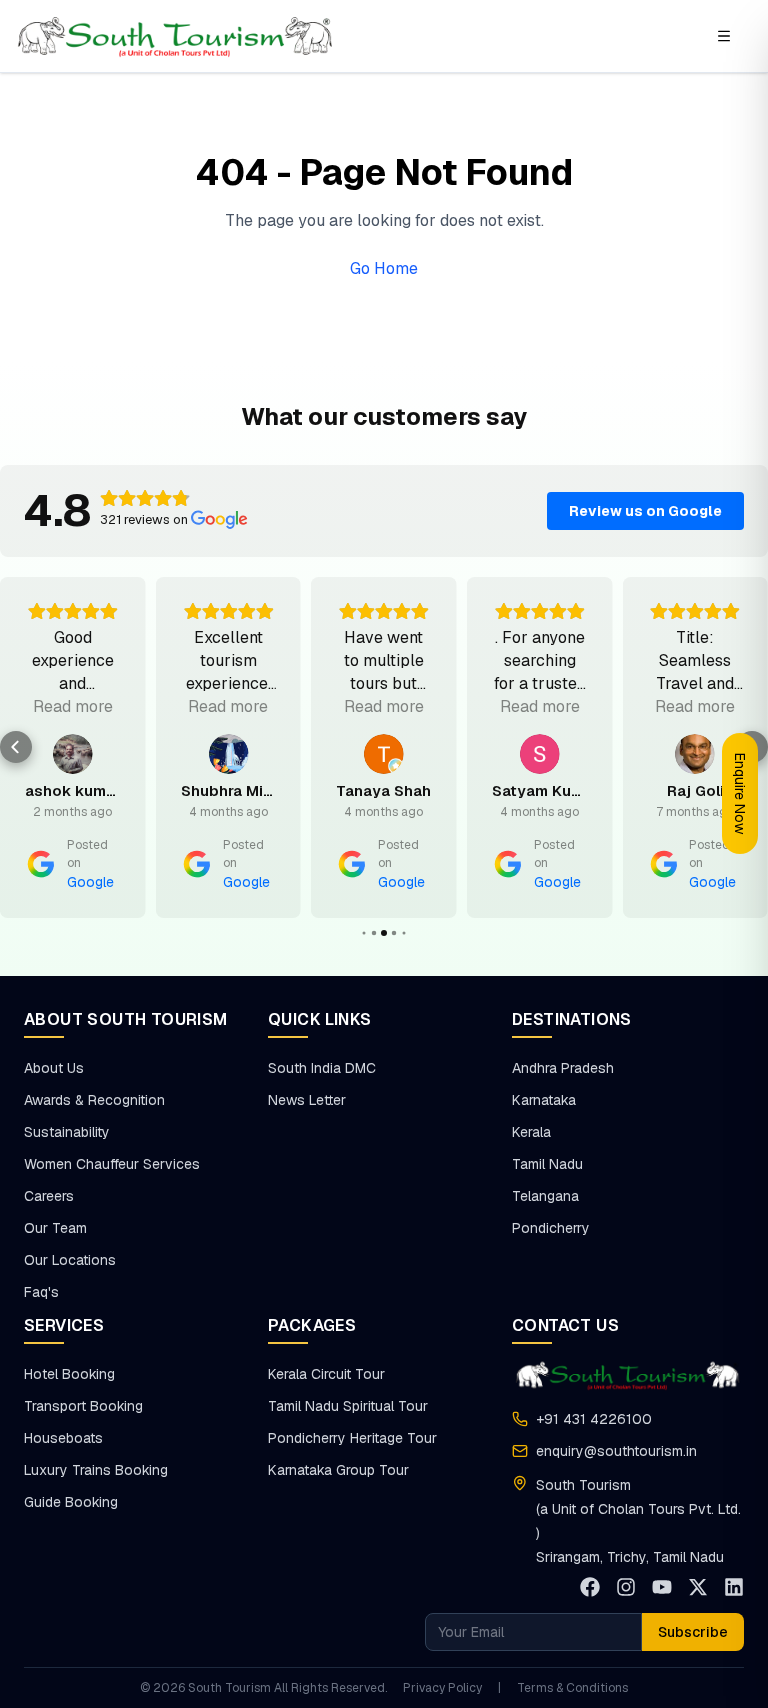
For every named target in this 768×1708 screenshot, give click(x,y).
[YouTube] (662, 1587)
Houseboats (63, 1438)
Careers (49, 1196)
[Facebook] (590, 1587)
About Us (54, 1068)
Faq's (41, 1292)
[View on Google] (73, 754)
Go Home (384, 268)
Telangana (545, 1196)
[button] (16, 747)
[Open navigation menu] (724, 36)
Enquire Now (740, 793)
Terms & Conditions (572, 1688)
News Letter (307, 1100)
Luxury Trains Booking (96, 1470)
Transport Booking (83, 1406)
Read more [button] (73, 706)
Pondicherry (551, 1228)
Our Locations (70, 1260)
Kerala (531, 1132)
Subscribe (693, 1632)
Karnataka (544, 1100)
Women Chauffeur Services (112, 1164)
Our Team (55, 1228)
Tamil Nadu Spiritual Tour (348, 1406)
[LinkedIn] (734, 1587)
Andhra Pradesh (563, 1068)
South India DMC (322, 1068)
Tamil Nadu (547, 1164)
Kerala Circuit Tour (326, 1374)
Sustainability (67, 1132)
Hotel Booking (69, 1374)
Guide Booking (71, 1502)
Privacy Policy (442, 1688)
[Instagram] (626, 1587)
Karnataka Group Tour (338, 1470)
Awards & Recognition (94, 1100)
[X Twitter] (698, 1587)
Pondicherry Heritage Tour (352, 1438)
